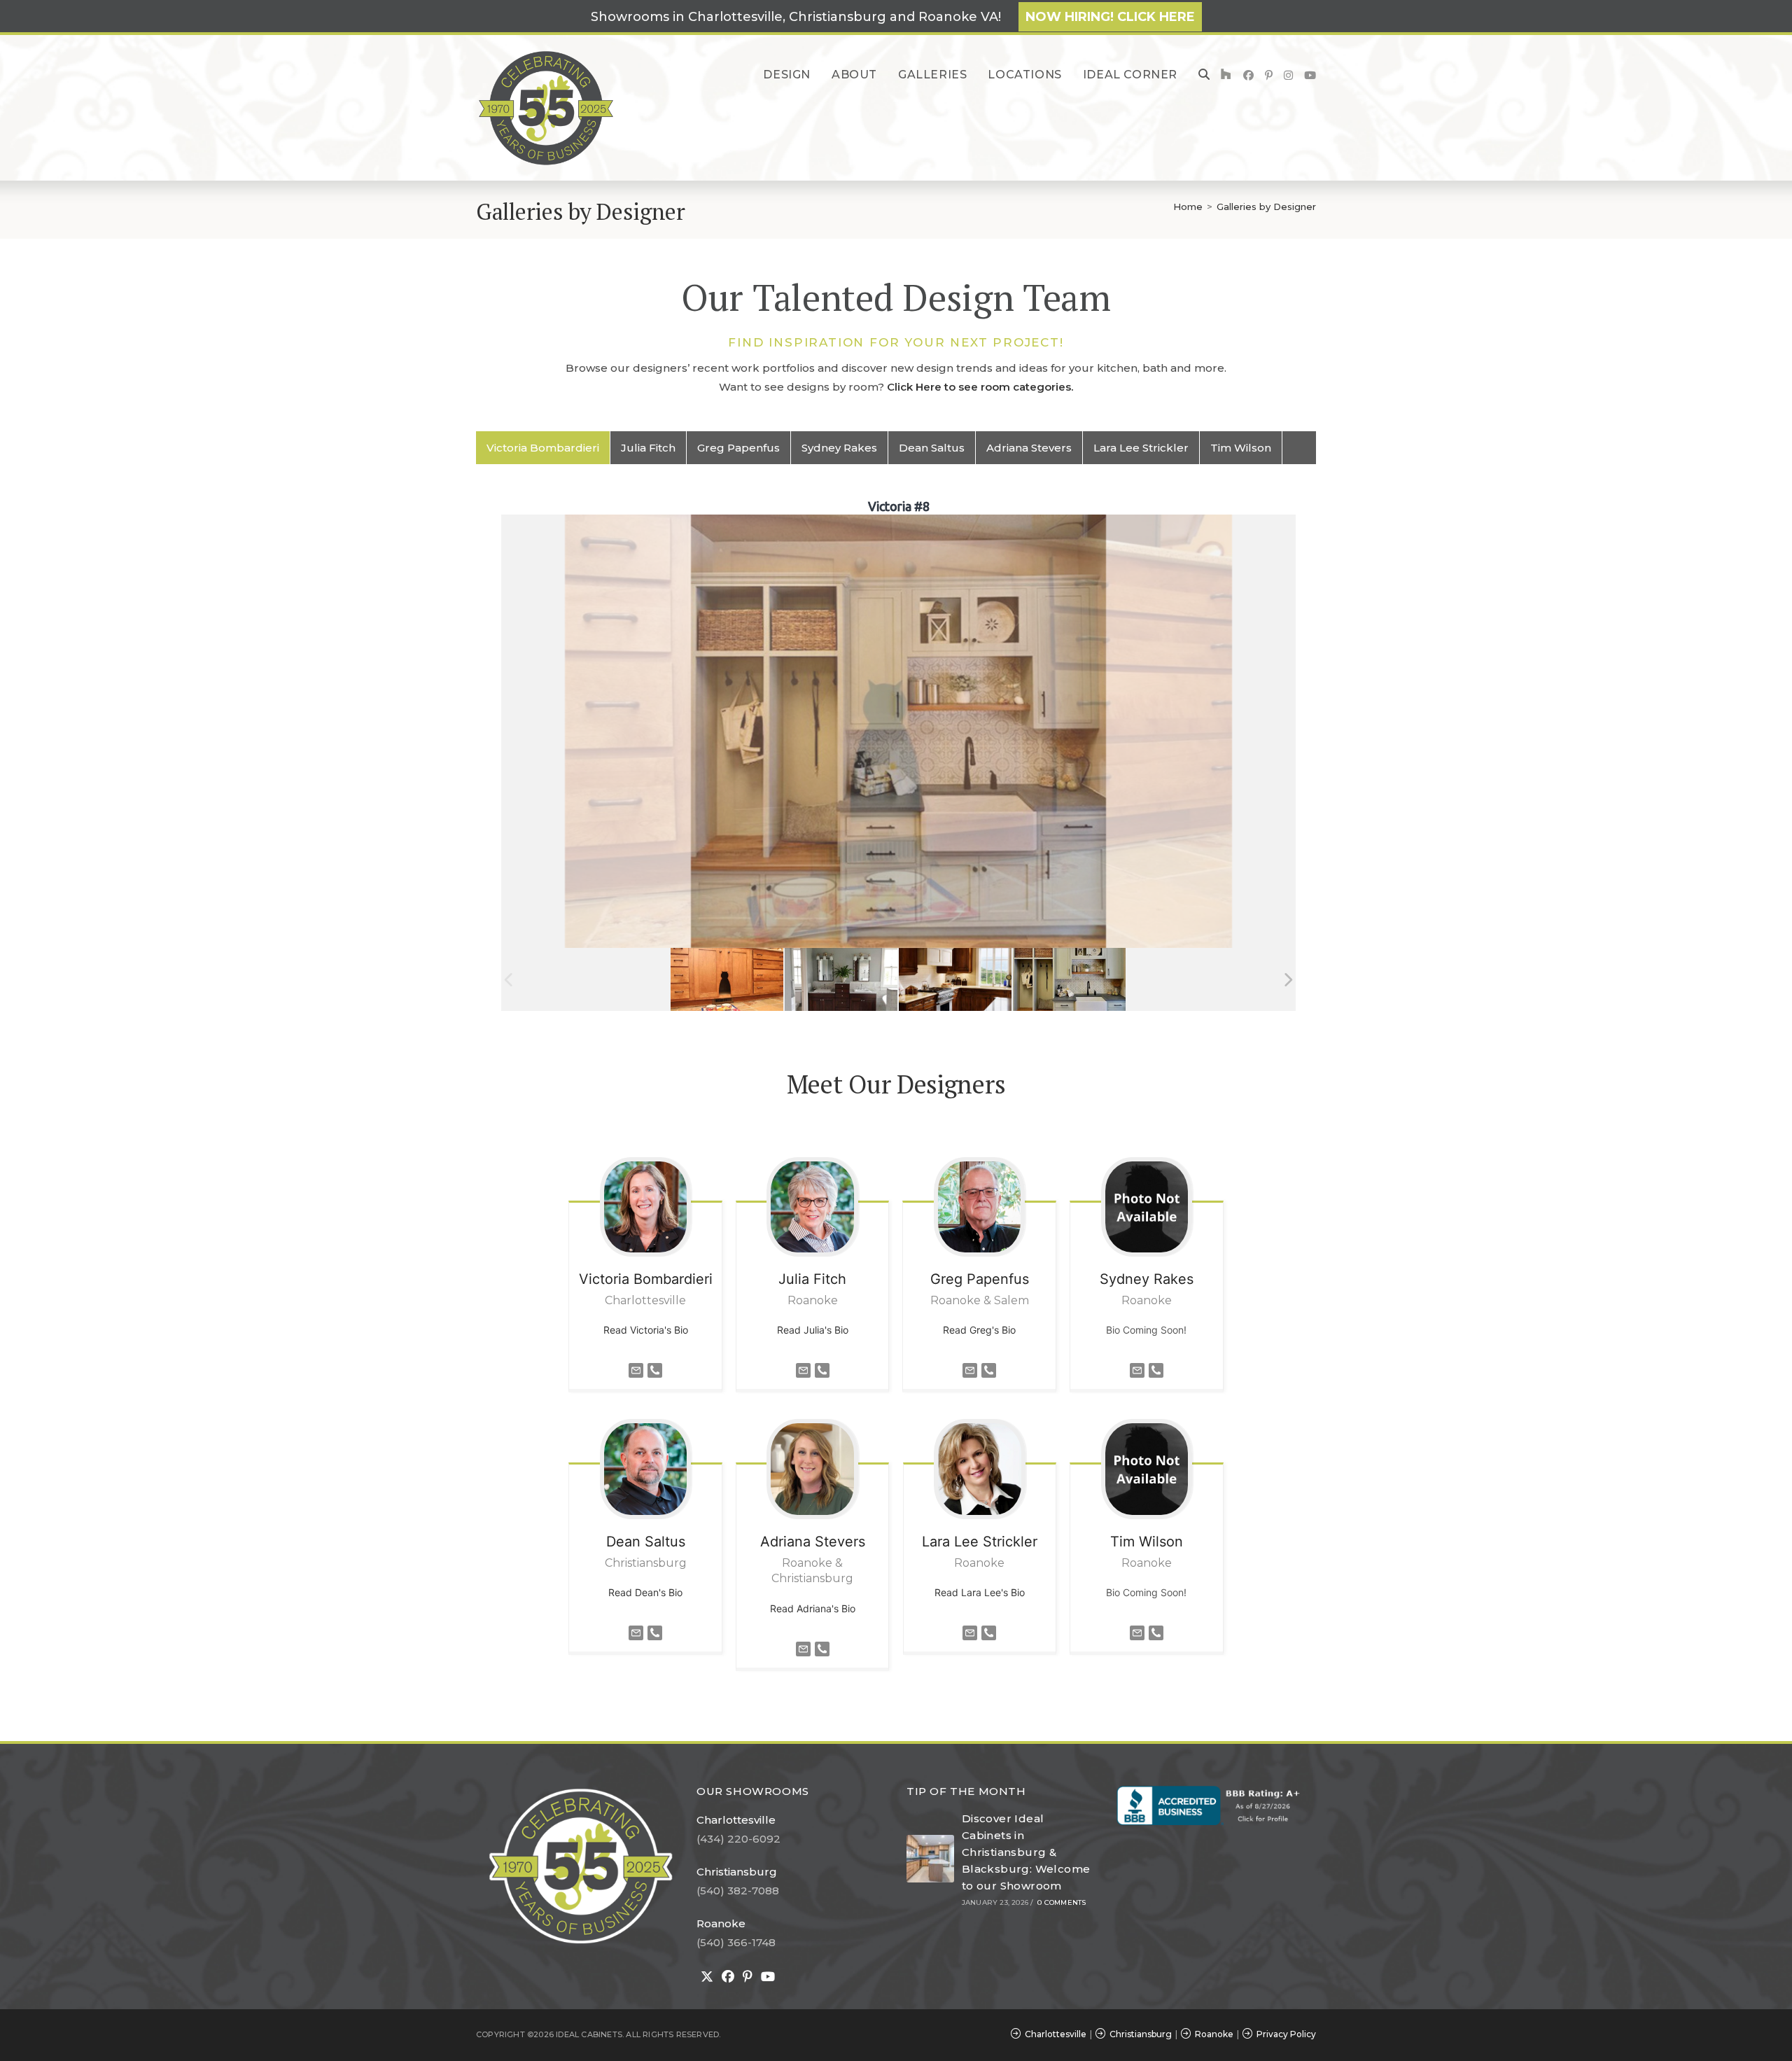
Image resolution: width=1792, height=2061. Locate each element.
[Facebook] (728, 1977)
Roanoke (721, 1923)
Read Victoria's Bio (646, 1330)
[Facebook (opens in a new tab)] (1248, 75)
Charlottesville (736, 1820)
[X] (707, 1977)
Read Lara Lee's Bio (980, 1592)
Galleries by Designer (1266, 207)
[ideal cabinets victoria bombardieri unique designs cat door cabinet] (727, 980)
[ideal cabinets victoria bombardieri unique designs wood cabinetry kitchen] (955, 980)
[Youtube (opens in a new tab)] (1310, 75)
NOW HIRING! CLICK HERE (1110, 17)
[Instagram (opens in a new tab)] (1288, 75)
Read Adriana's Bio (813, 1608)
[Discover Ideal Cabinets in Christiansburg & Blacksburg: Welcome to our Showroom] (930, 1859)
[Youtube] (768, 1977)
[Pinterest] (748, 1977)
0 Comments (1062, 1902)
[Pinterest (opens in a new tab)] (1269, 75)
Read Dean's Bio (645, 1592)
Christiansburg (737, 1872)
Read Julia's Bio (813, 1330)
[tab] (543, 448)
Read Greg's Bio (979, 1330)
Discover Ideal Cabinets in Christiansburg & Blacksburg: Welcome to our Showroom (1026, 1852)
